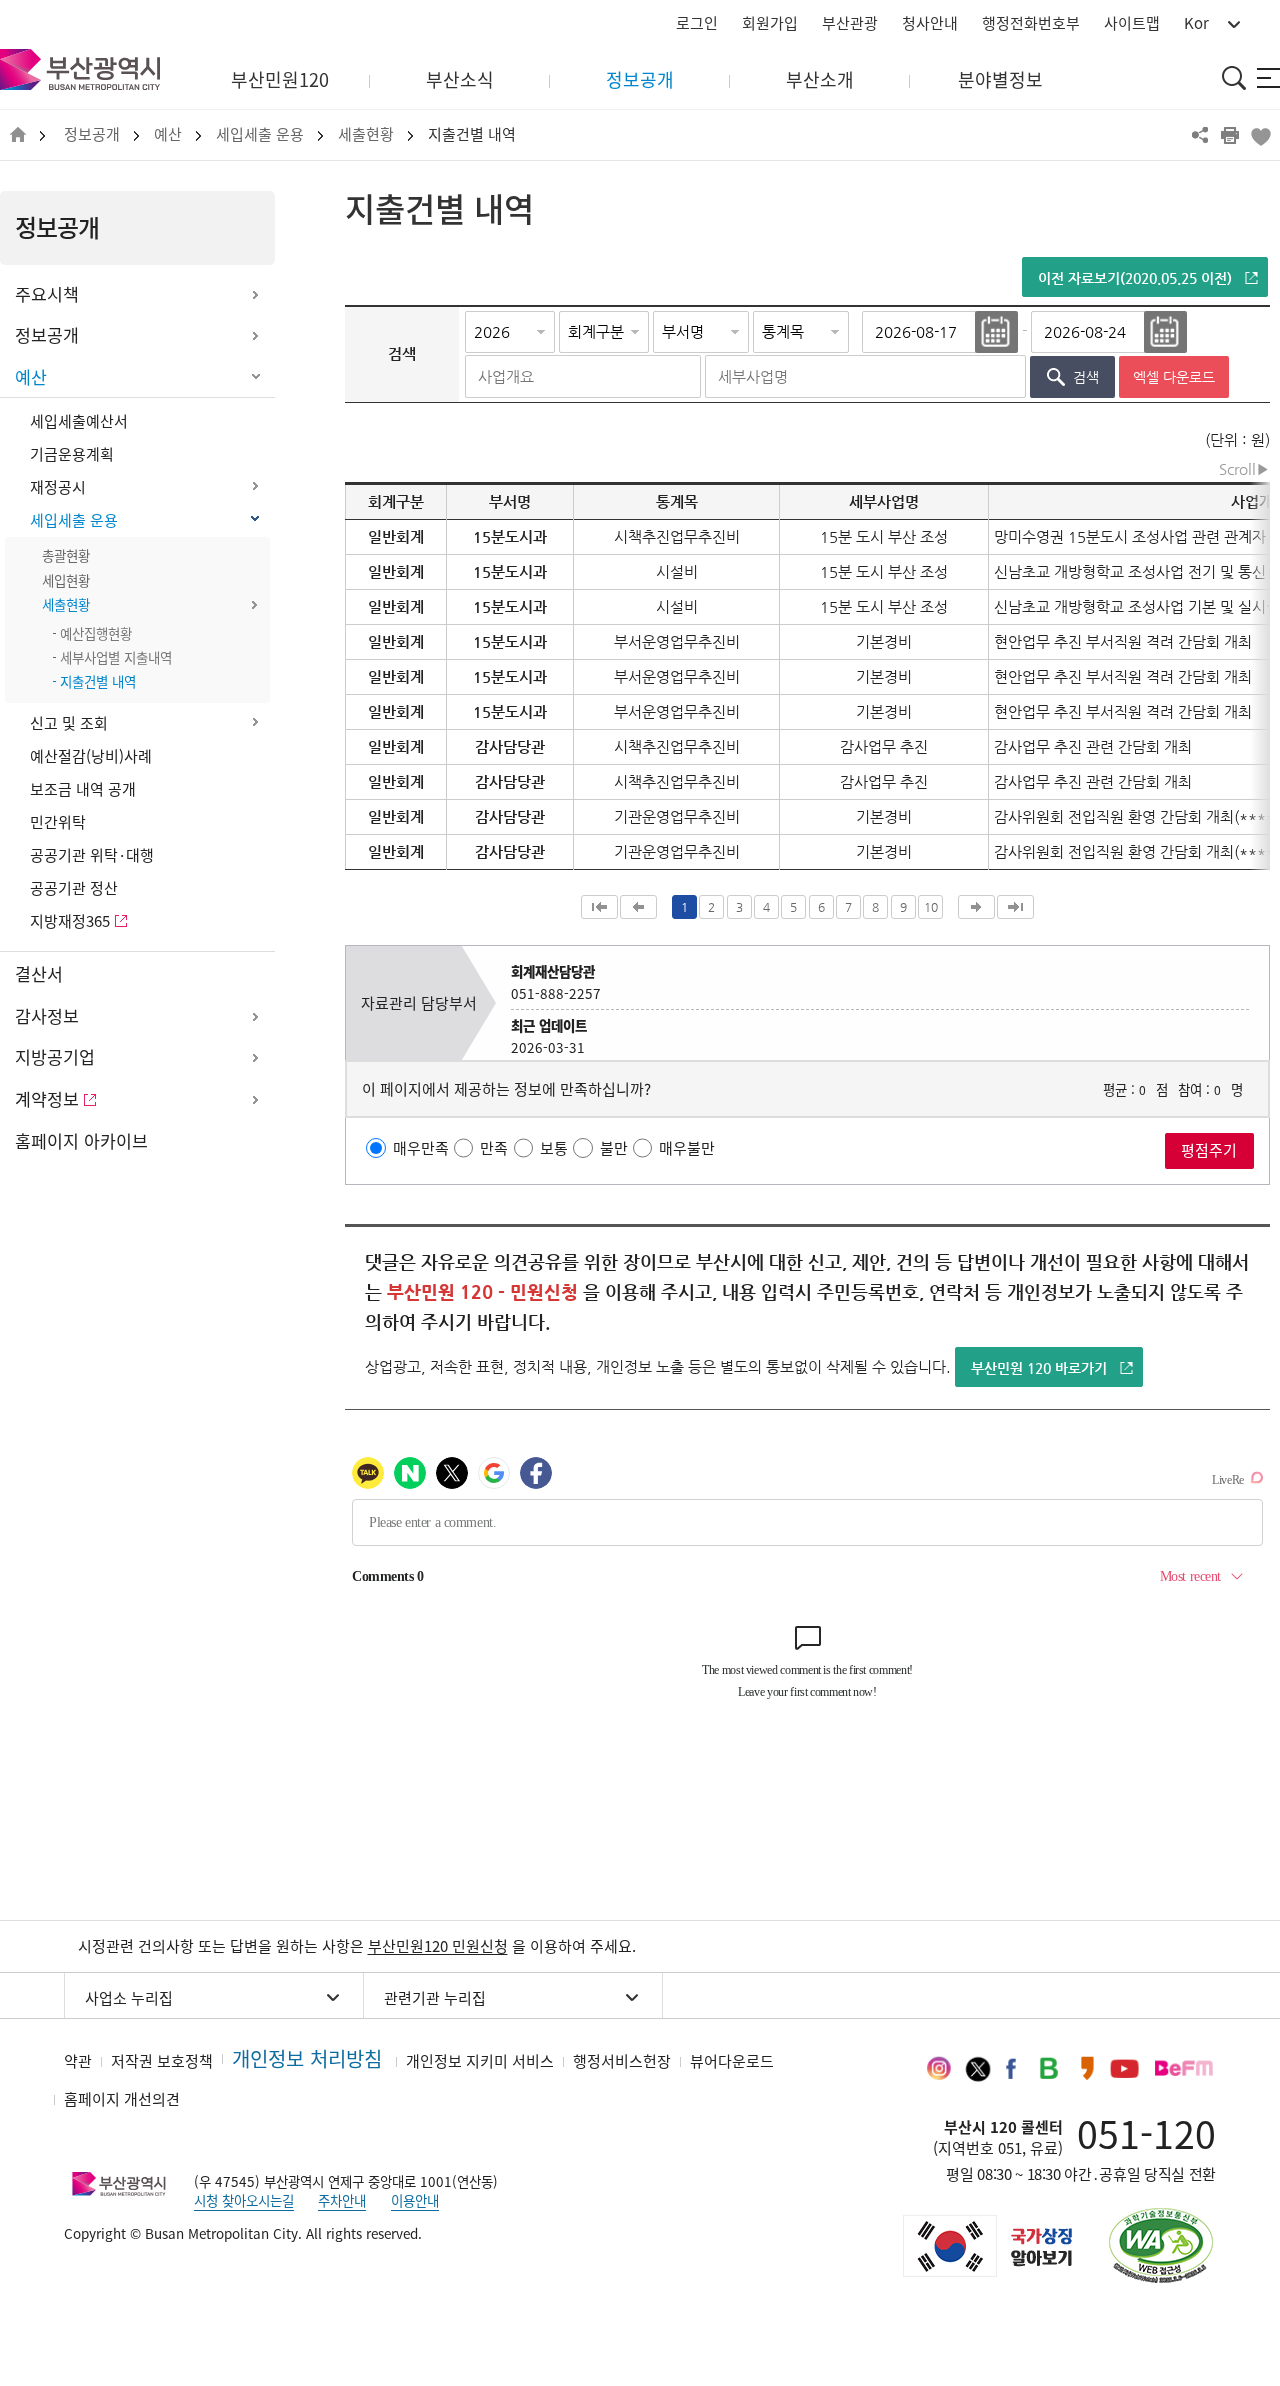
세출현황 (366, 134)
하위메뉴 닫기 (255, 378)
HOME (18, 135)
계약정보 (47, 1099)
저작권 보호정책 (162, 2061)
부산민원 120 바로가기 (1039, 1368)
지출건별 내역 (472, 134)
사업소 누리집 (129, 1998)
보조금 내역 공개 (83, 789)
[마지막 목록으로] (1015, 907)
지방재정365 (70, 921)
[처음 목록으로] (599, 907)
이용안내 (415, 2200)
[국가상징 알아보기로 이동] (986, 2246)
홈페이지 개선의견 (122, 2099)
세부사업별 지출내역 (116, 657)
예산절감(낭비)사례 (91, 756)
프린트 (1230, 135)
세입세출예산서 (79, 421)
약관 (78, 2061)
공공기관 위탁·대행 (92, 855)
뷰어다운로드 (732, 2061)
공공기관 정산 (74, 888)
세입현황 (66, 580)
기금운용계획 (72, 454)
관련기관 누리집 (435, 1998)
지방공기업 (55, 1057)
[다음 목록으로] (976, 907)
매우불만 (687, 1148)
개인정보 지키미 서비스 (480, 2061)
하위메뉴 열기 (255, 295)
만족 (494, 1148)
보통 (554, 1148)
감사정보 (47, 1016)
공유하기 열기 (1200, 135)
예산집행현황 (96, 633)
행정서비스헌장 (622, 2061)
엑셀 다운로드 (1174, 377)
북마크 (1260, 135)
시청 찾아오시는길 (244, 2200)
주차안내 (342, 2200)
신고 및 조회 (69, 723)
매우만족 (421, 1148)
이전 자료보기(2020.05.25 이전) (1135, 278)
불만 (614, 1148)
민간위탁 (58, 822)
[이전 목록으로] (638, 907)
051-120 (1146, 2133)
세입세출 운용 (260, 134)
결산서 (39, 974)
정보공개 (92, 134)
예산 (168, 134)
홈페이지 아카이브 (81, 1141)
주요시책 (47, 294)
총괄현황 (66, 555)
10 (931, 907)
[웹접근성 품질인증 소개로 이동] (1161, 2245)
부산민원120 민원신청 (438, 1946)
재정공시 (58, 487)
